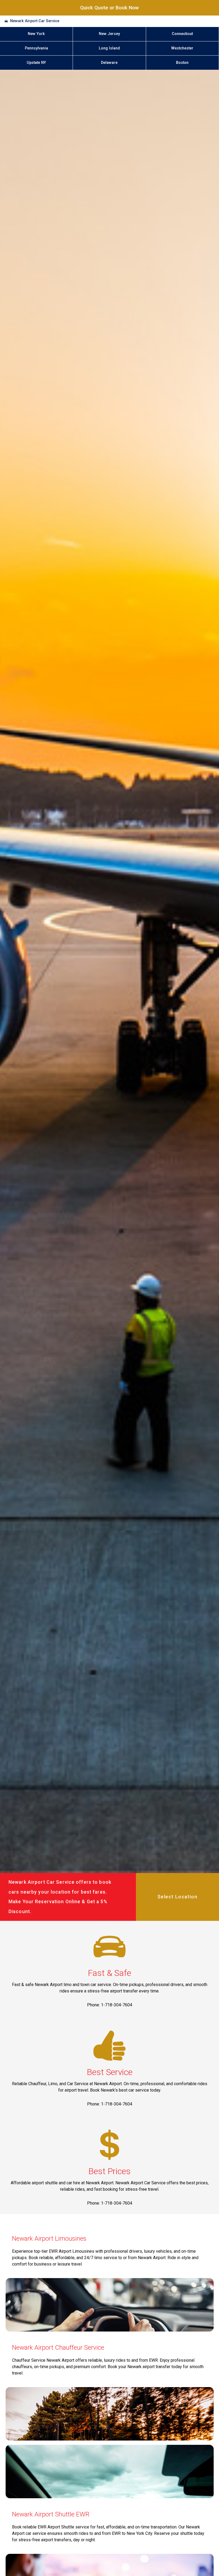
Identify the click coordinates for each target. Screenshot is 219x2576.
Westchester (182, 48)
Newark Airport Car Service (35, 21)
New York (36, 34)
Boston (182, 63)
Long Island (109, 48)
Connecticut (182, 34)
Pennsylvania (36, 48)
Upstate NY (36, 63)
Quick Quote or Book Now (109, 8)
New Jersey (109, 34)
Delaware (109, 63)
